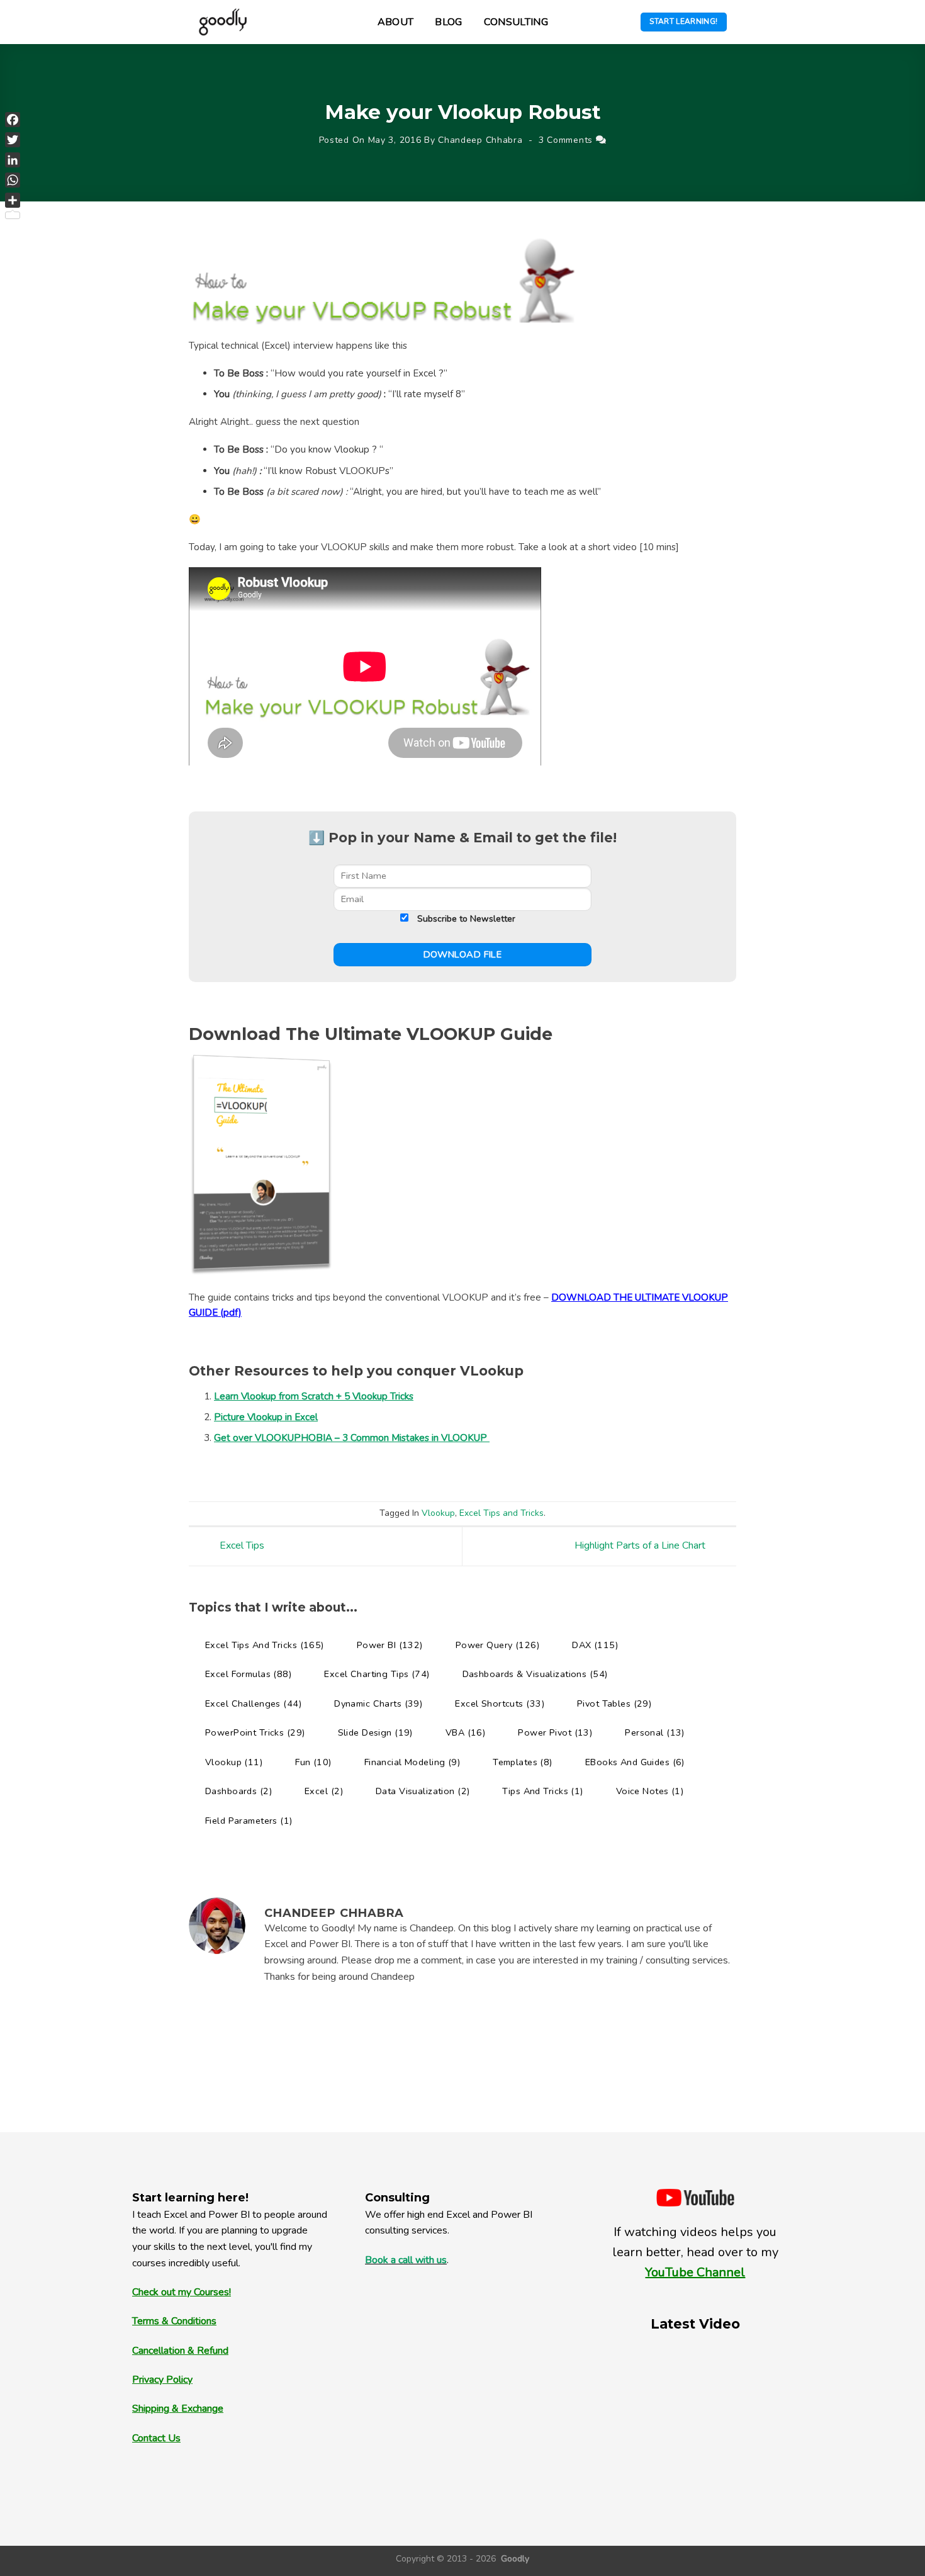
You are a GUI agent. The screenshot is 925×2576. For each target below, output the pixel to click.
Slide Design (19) (375, 1732)
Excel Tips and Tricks (502, 1513)
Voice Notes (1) (650, 1791)
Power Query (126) (497, 1645)
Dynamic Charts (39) (378, 1703)
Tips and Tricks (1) (542, 1791)
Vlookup (438, 1513)
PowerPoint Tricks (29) (255, 1732)
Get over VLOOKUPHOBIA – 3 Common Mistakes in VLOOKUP (352, 1438)
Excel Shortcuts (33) (500, 1703)
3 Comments (566, 140)
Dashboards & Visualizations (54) (535, 1674)
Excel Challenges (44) (253, 1703)
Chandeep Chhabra (480, 140)
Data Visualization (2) (423, 1791)
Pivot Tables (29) (614, 1703)
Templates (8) (523, 1762)
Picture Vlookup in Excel (266, 1417)
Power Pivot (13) (555, 1732)
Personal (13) (655, 1732)
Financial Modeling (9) (412, 1762)
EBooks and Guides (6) (635, 1762)
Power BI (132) (390, 1645)
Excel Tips (241, 1546)
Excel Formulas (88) (248, 1674)
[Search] (357, 22)
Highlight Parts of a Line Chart (641, 1546)
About (396, 22)
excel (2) (324, 1791)
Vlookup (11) (234, 1762)
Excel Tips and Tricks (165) (265, 1645)
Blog (448, 22)
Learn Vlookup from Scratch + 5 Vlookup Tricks (314, 1396)
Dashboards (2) (238, 1791)
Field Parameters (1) (249, 1821)
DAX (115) (595, 1645)
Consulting (516, 22)
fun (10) (313, 1762)
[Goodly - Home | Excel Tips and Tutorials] (223, 22)
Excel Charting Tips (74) (377, 1674)
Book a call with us (406, 2260)
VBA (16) (465, 1732)
